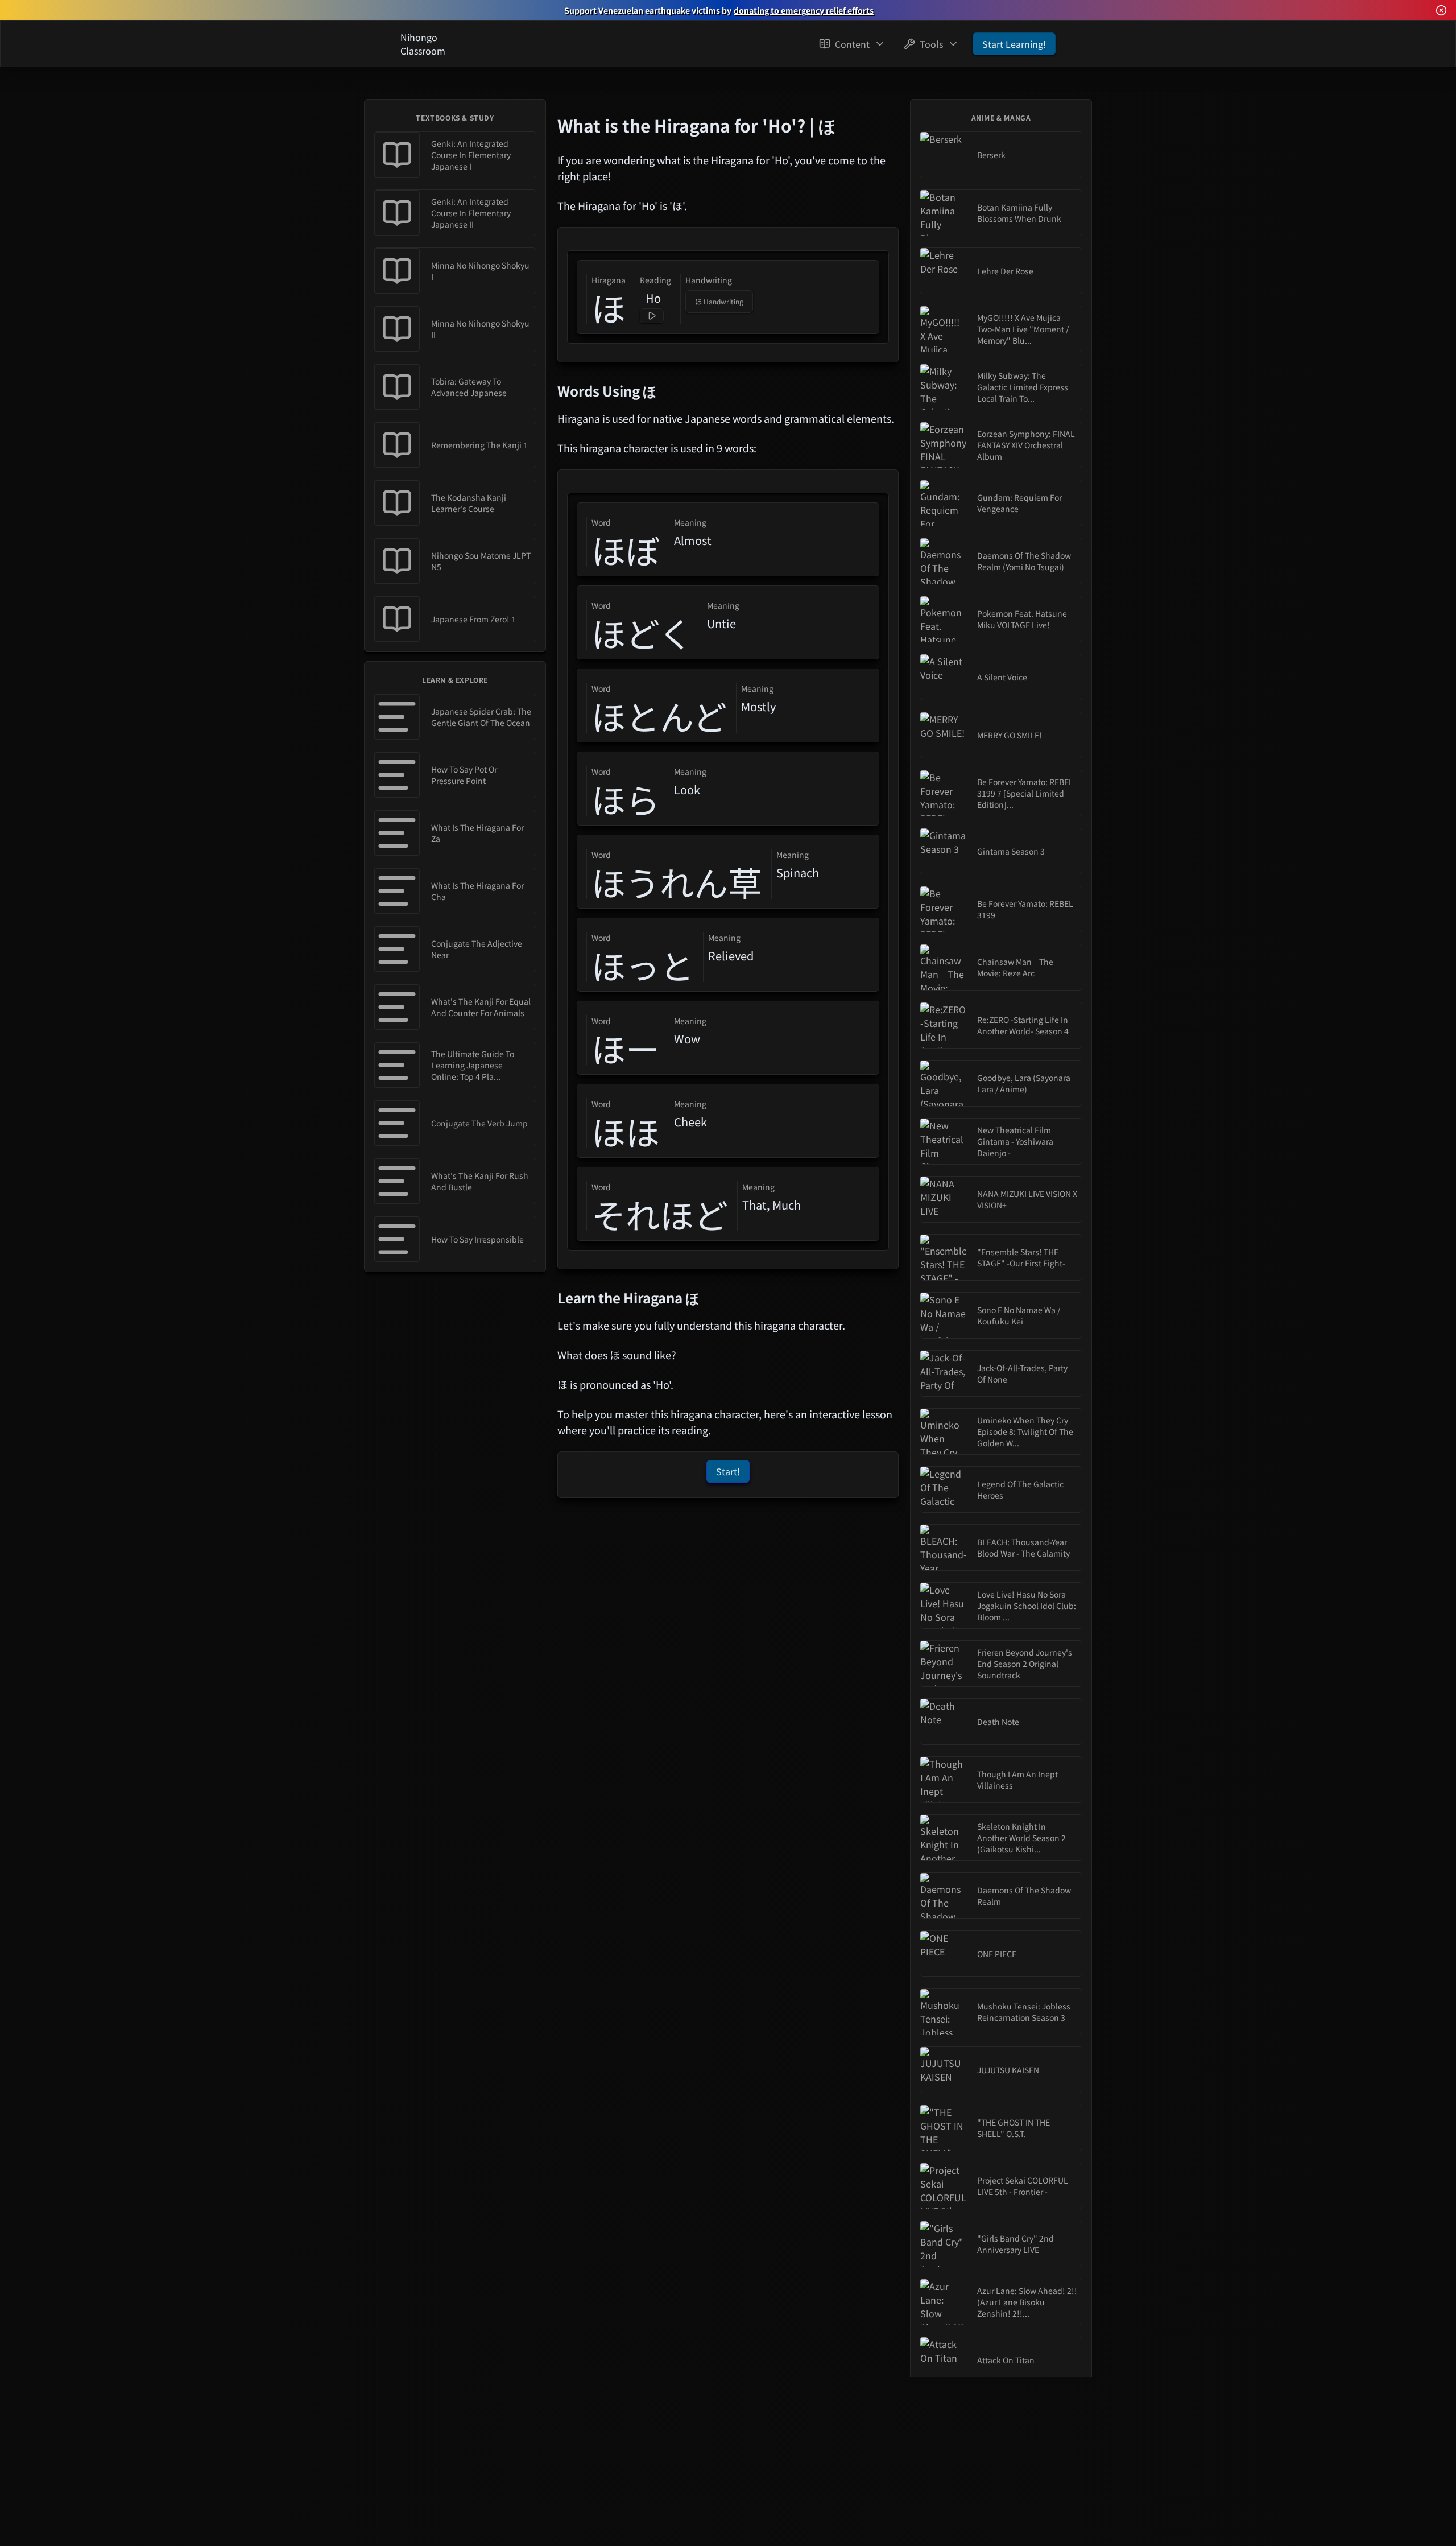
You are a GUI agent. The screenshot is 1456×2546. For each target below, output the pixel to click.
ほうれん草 (677, 882)
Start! (728, 1471)
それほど (660, 1214)
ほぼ (626, 550)
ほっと (643, 965)
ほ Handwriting (719, 301)
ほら (626, 799)
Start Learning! (1014, 44)
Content (852, 44)
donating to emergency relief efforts (804, 10)
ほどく (642, 633)
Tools (931, 44)
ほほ (626, 1131)
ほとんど (659, 716)
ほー (626, 1048)
